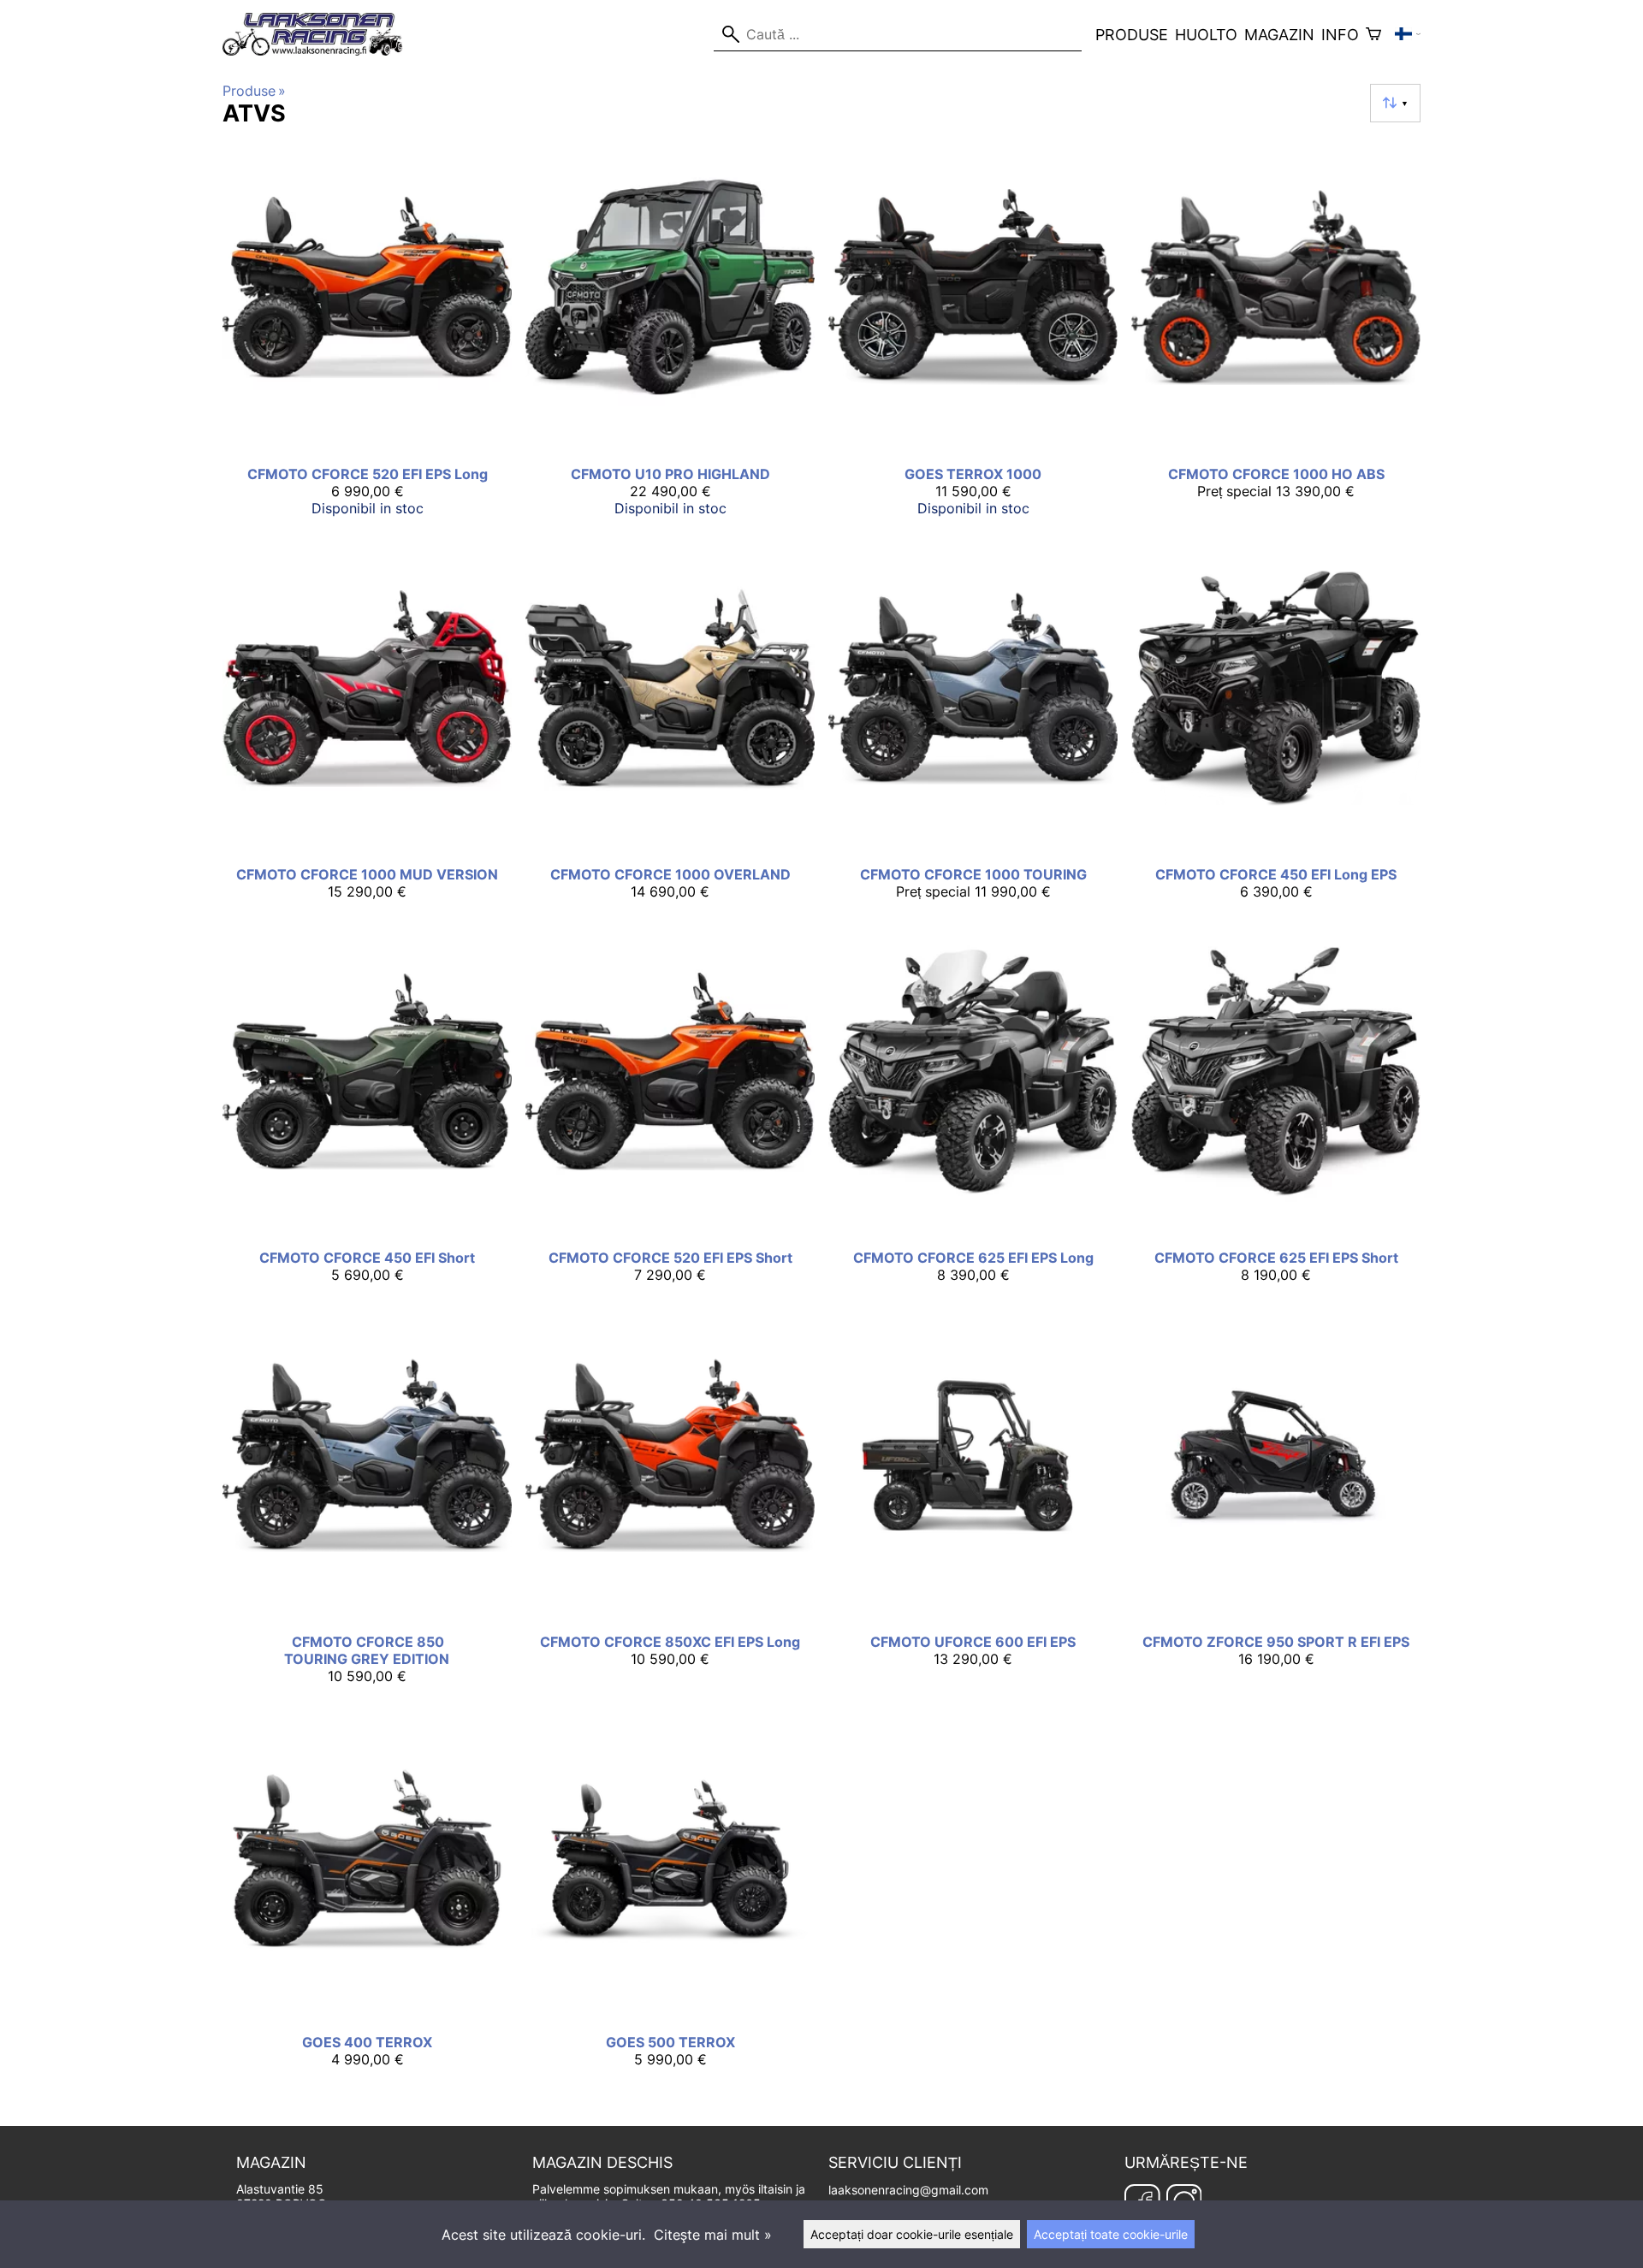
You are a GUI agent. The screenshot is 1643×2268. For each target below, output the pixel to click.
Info (1340, 35)
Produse (1132, 35)
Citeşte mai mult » (713, 2235)
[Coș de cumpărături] (1373, 34)
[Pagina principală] (320, 50)
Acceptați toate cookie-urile (1111, 2234)
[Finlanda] (1408, 34)
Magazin (1279, 35)
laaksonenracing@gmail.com (908, 2190)
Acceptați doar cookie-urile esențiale (912, 2234)
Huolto (1206, 35)
